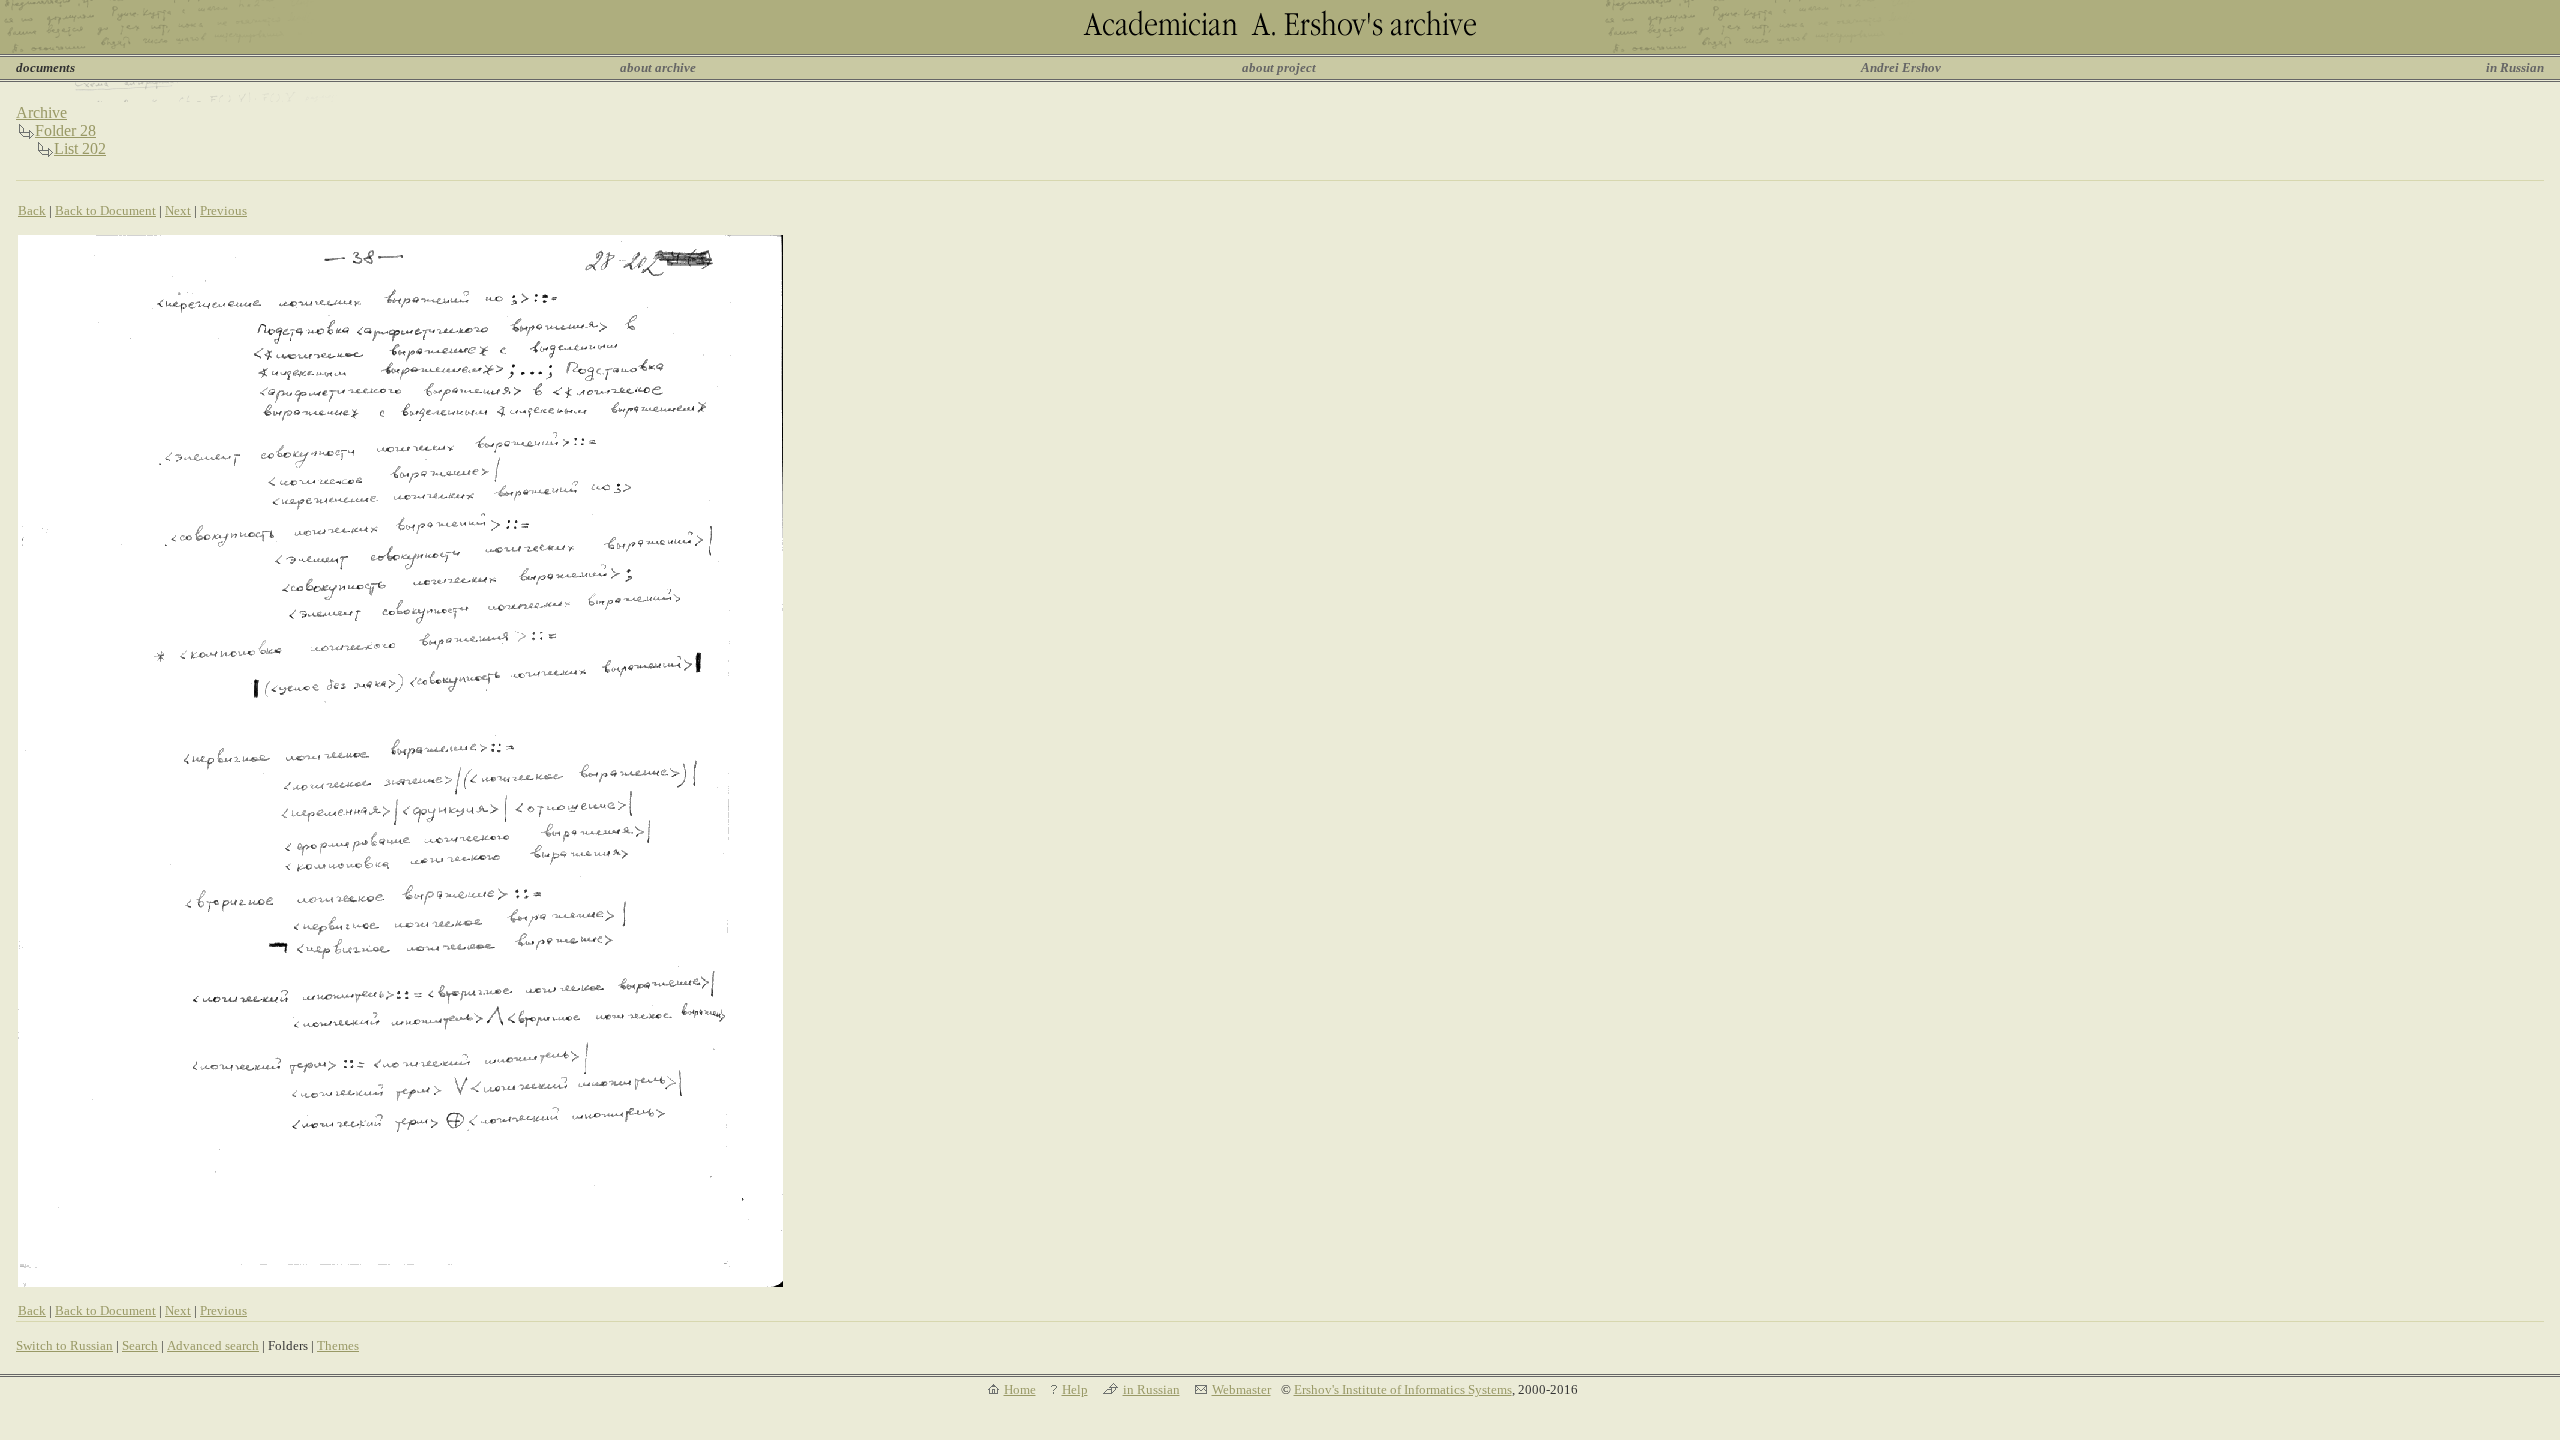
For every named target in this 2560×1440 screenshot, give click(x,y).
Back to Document (105, 210)
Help (1075, 1389)
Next (178, 210)
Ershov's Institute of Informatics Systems (1403, 1389)
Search (140, 1345)
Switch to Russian (64, 1345)
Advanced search (213, 1345)
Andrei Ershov (1901, 67)
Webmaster (1241, 1389)
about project (1279, 67)
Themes (338, 1345)
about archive (658, 67)
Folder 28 (65, 130)
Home (1020, 1389)
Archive (41, 112)
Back (32, 210)
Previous (223, 210)
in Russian (2515, 67)
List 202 (80, 148)
